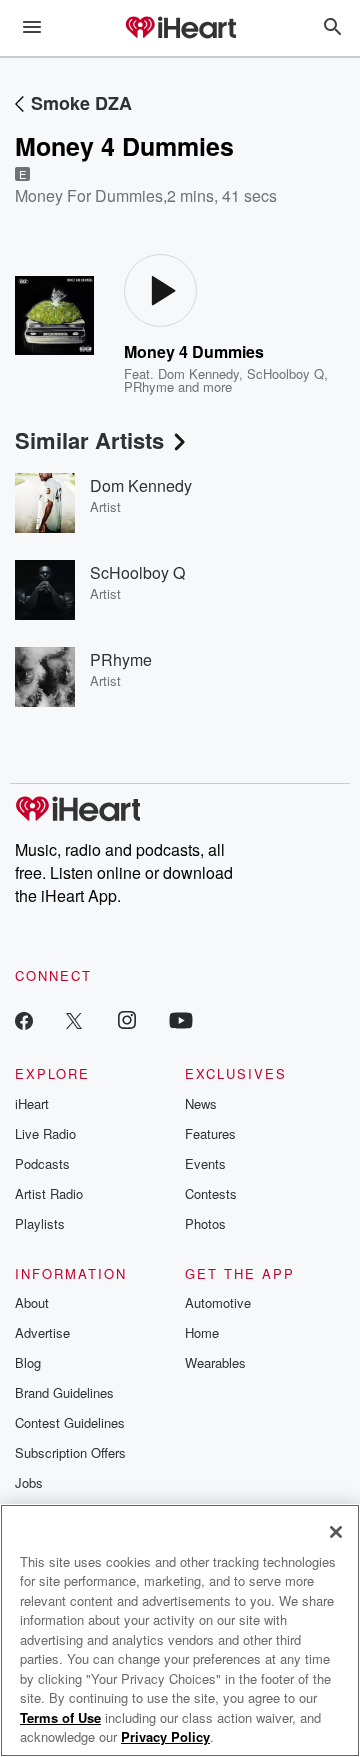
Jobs (29, 1482)
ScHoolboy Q (285, 373)
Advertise (42, 1332)
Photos (205, 1223)
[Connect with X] (74, 1019)
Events (205, 1163)
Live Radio (45, 1133)
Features (210, 1133)
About (32, 1302)
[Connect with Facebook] (24, 1019)
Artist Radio (49, 1193)
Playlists (40, 1223)
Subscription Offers (70, 1452)
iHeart (32, 1103)
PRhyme (149, 386)
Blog (28, 1362)
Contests (211, 1193)
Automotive (218, 1302)
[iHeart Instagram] (127, 1019)
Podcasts (42, 1163)
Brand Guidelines (64, 1392)
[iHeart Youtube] (181, 1019)
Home (202, 1332)
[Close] (336, 1532)
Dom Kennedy (198, 373)
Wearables (215, 1362)
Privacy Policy (165, 1736)
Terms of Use (60, 1717)
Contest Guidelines (70, 1422)
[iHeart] (180, 29)
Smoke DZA (81, 103)
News (201, 1103)
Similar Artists (89, 440)
